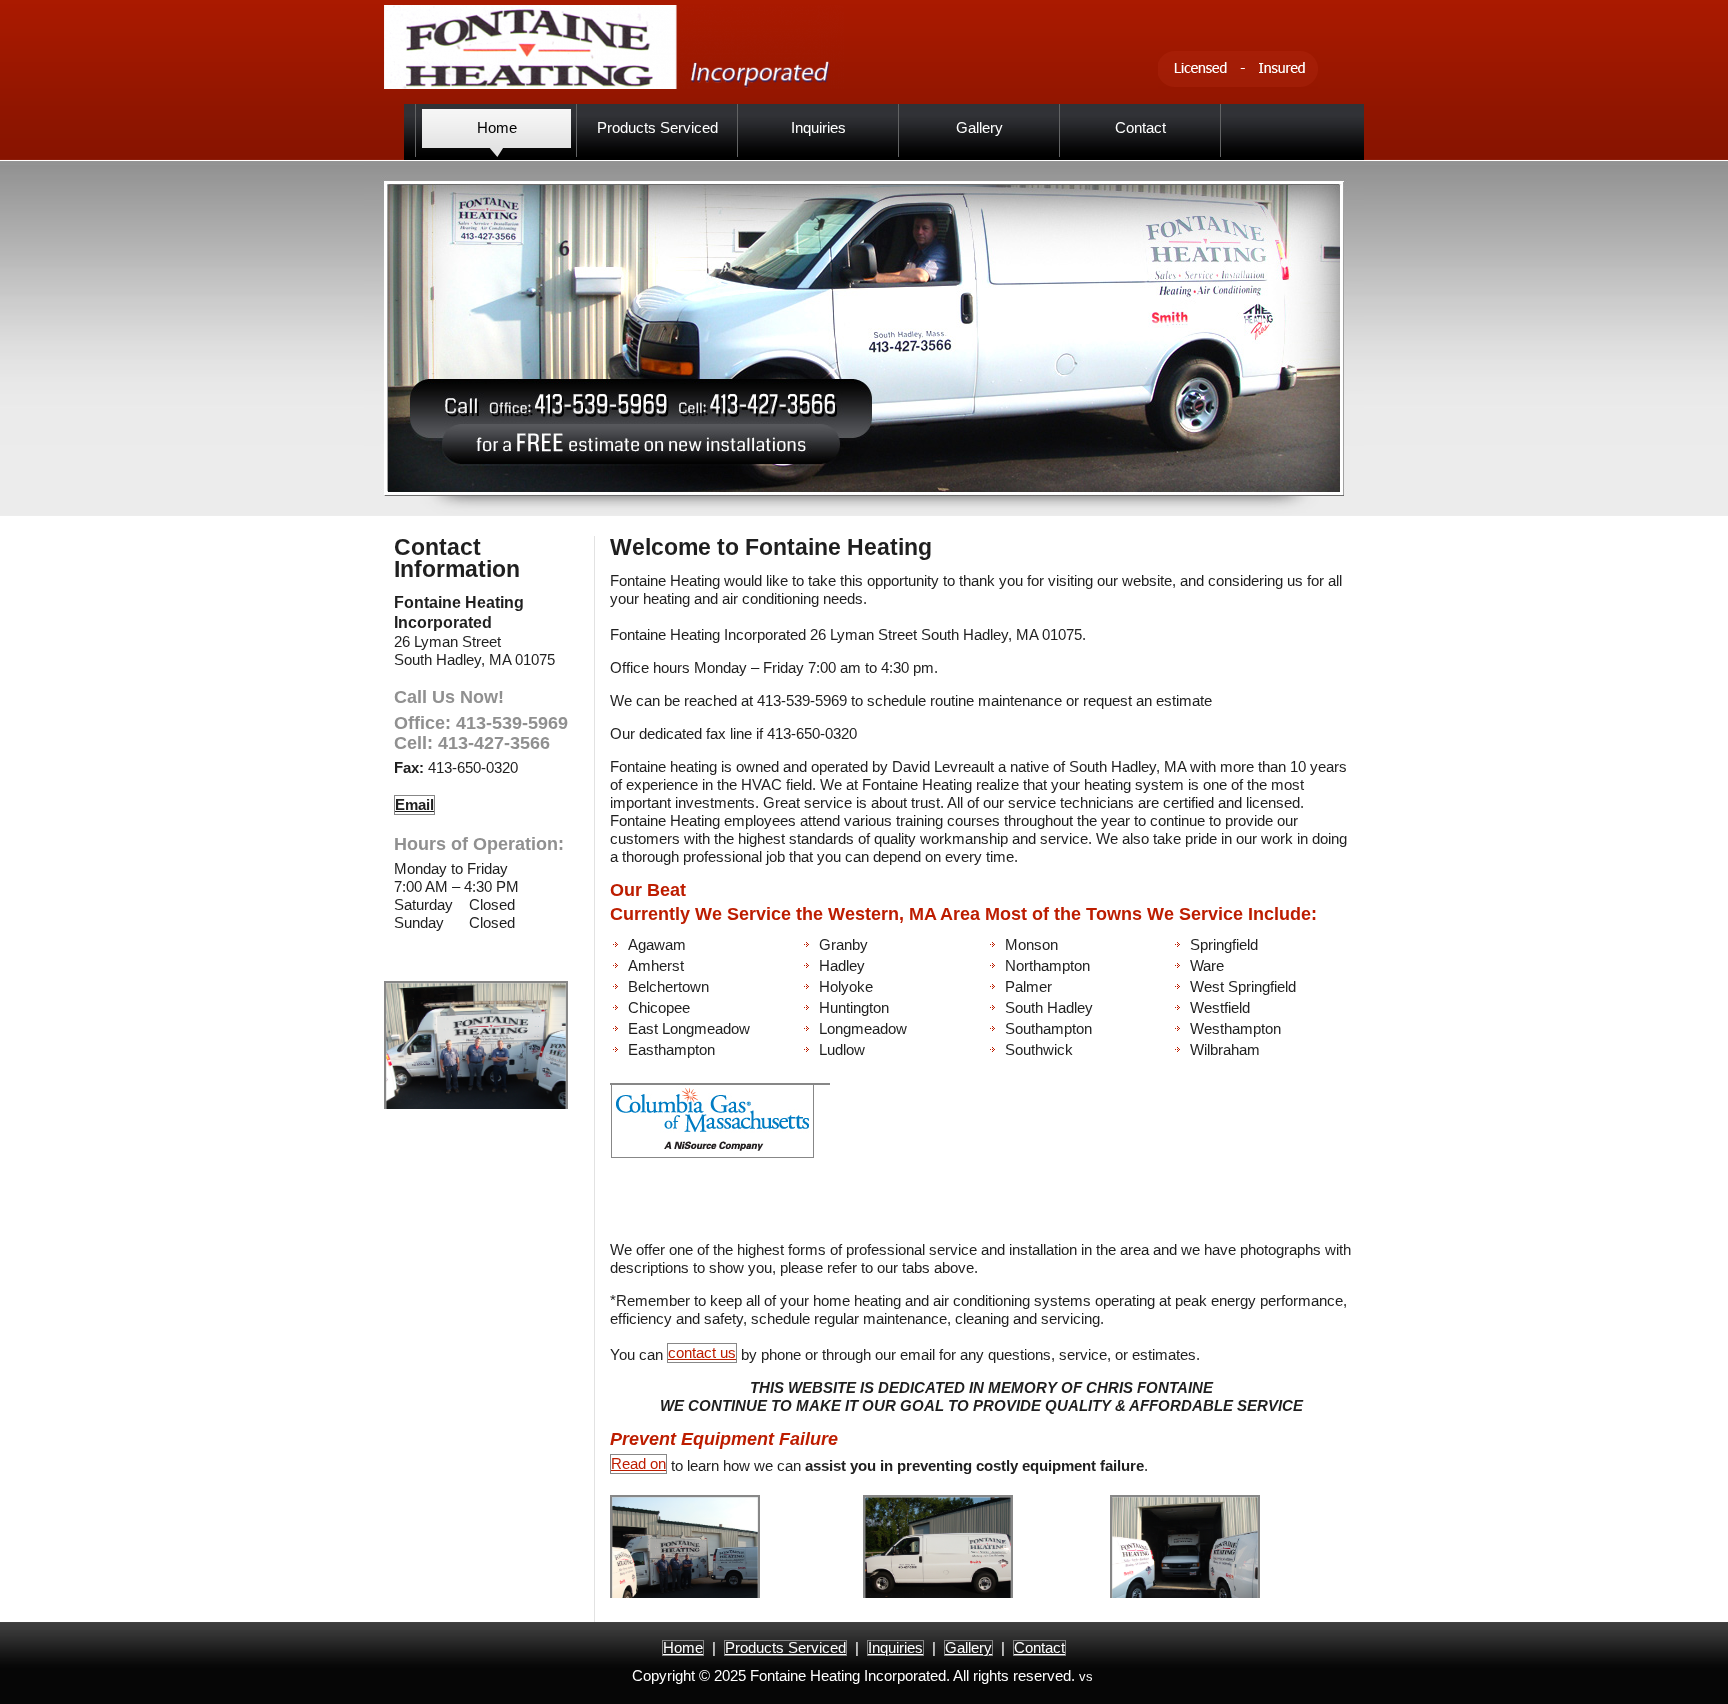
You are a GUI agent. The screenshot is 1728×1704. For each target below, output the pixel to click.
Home (683, 1647)
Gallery (968, 1647)
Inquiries (895, 1647)
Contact (1039, 1647)
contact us (702, 1352)
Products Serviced (785, 1647)
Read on (638, 1463)
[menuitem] (496, 130)
